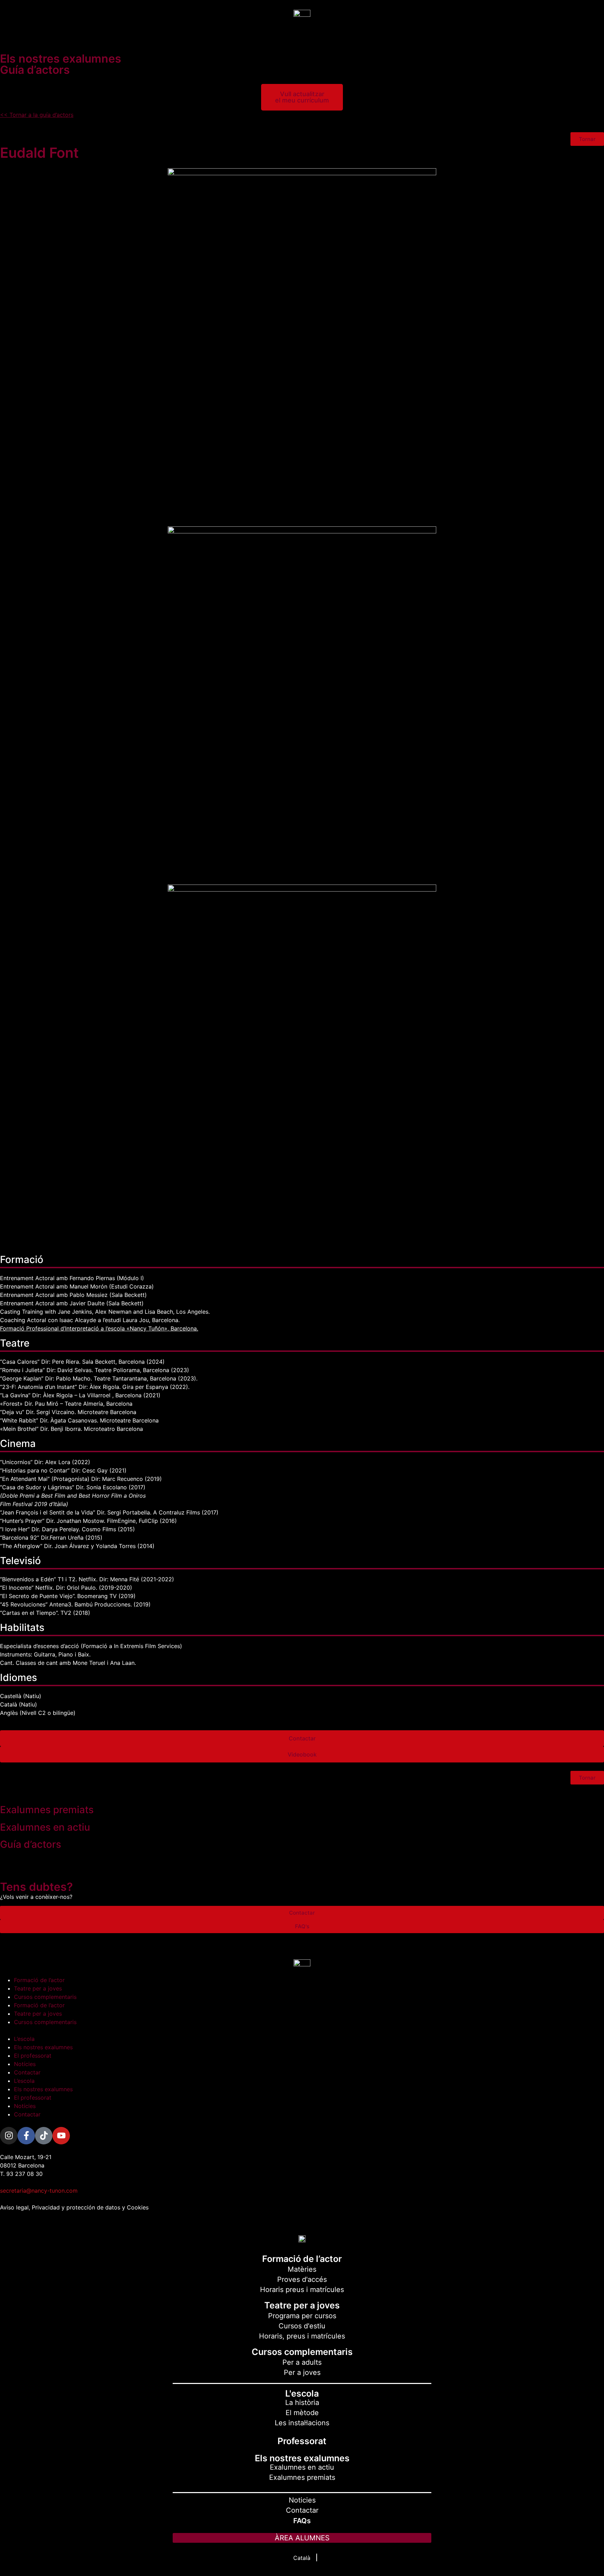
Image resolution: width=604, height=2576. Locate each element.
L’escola (24, 2039)
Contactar (27, 2072)
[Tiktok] (44, 2136)
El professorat (33, 2056)
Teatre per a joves (38, 1988)
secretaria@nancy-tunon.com (39, 2191)
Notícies (25, 2064)
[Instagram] (9, 2136)
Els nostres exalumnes (43, 2047)
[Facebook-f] (26, 2136)
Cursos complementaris (45, 1997)
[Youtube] (61, 2136)
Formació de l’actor (39, 1980)
